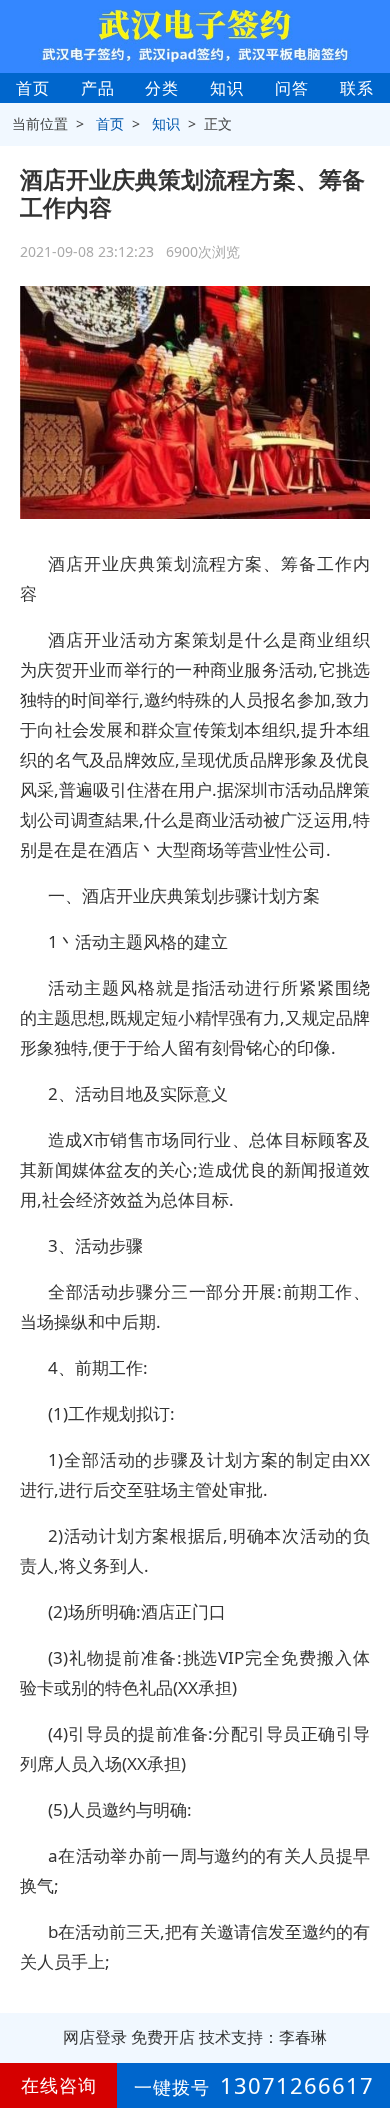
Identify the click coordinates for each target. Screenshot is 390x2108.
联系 (357, 88)
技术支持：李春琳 (263, 2037)
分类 (162, 88)
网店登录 (95, 2037)
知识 (227, 88)
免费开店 (163, 2037)
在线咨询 (59, 2085)
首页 (33, 88)
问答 (292, 88)
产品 (98, 88)
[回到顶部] (364, 2032)
